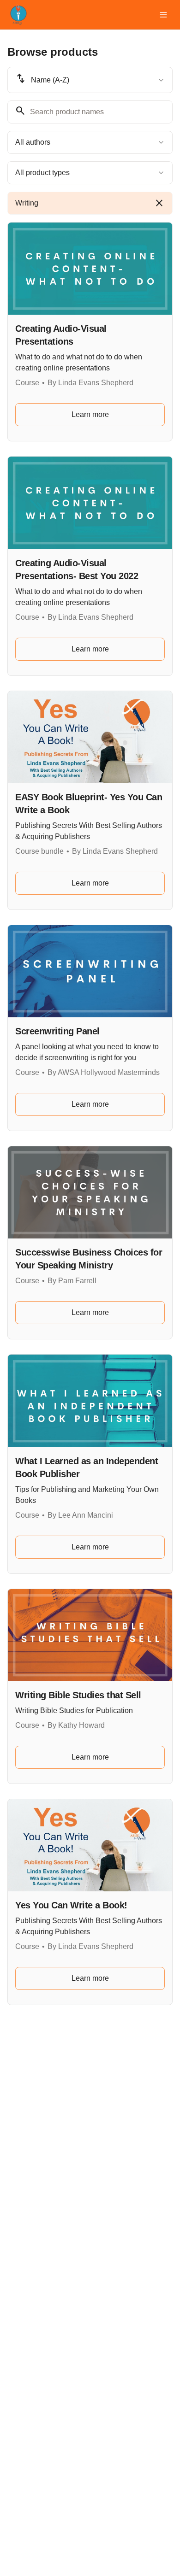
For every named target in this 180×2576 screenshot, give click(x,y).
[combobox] (90, 80)
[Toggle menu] (163, 15)
